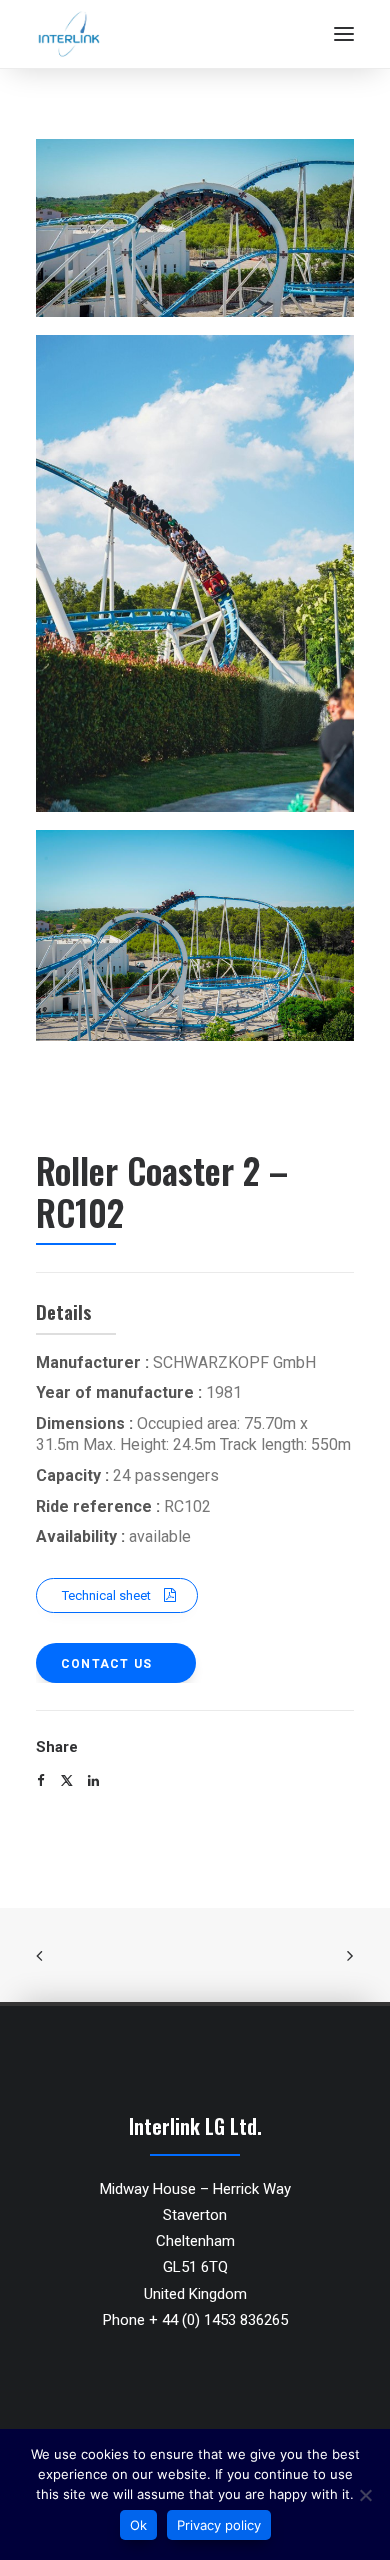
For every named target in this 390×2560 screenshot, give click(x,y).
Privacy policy (219, 2525)
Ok (138, 2525)
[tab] (195, 1653)
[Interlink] (69, 34)
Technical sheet (106, 1595)
